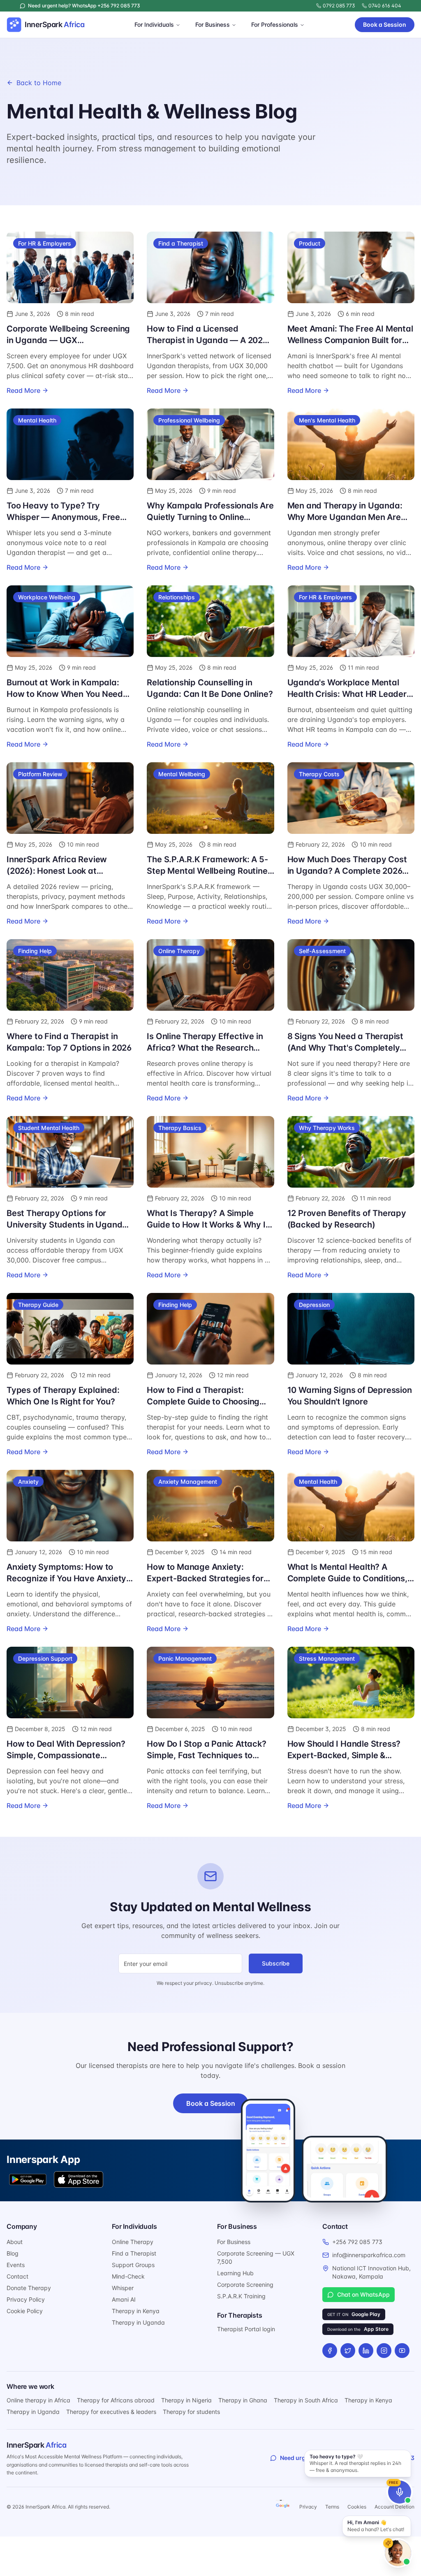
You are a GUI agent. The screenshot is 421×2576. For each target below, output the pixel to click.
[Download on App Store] (79, 2179)
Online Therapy (133, 2242)
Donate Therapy (29, 2288)
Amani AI (124, 2299)
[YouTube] (402, 2351)
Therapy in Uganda (138, 2322)
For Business (213, 24)
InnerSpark (36, 2445)
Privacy (308, 2507)
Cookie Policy (25, 2311)
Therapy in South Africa (306, 2400)
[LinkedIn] (366, 2351)
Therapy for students (191, 2412)
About (15, 2242)
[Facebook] (330, 2351)
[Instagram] (384, 2351)
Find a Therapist (134, 2253)
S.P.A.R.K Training (241, 2296)
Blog (13, 2253)
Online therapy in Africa (38, 2400)
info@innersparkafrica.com (369, 2255)
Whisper (123, 2288)
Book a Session (385, 24)
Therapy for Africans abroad (116, 2400)
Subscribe (276, 1963)
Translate (283, 2506)
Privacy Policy (26, 2299)
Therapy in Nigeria (186, 2400)
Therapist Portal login (246, 2329)
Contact (17, 2276)
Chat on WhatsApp (363, 2294)
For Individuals (154, 24)
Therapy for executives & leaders (111, 2412)
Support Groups (133, 2265)
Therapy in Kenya (136, 2311)
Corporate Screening (245, 2285)
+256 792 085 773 (357, 2242)
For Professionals (275, 24)
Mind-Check (128, 2276)
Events (16, 2265)
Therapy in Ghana (243, 2400)
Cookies (357, 2507)
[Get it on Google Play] (28, 2179)
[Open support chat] (398, 2553)
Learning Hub (235, 2273)
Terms (332, 2507)
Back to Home (39, 83)
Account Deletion (394, 2507)
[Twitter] (348, 2351)
